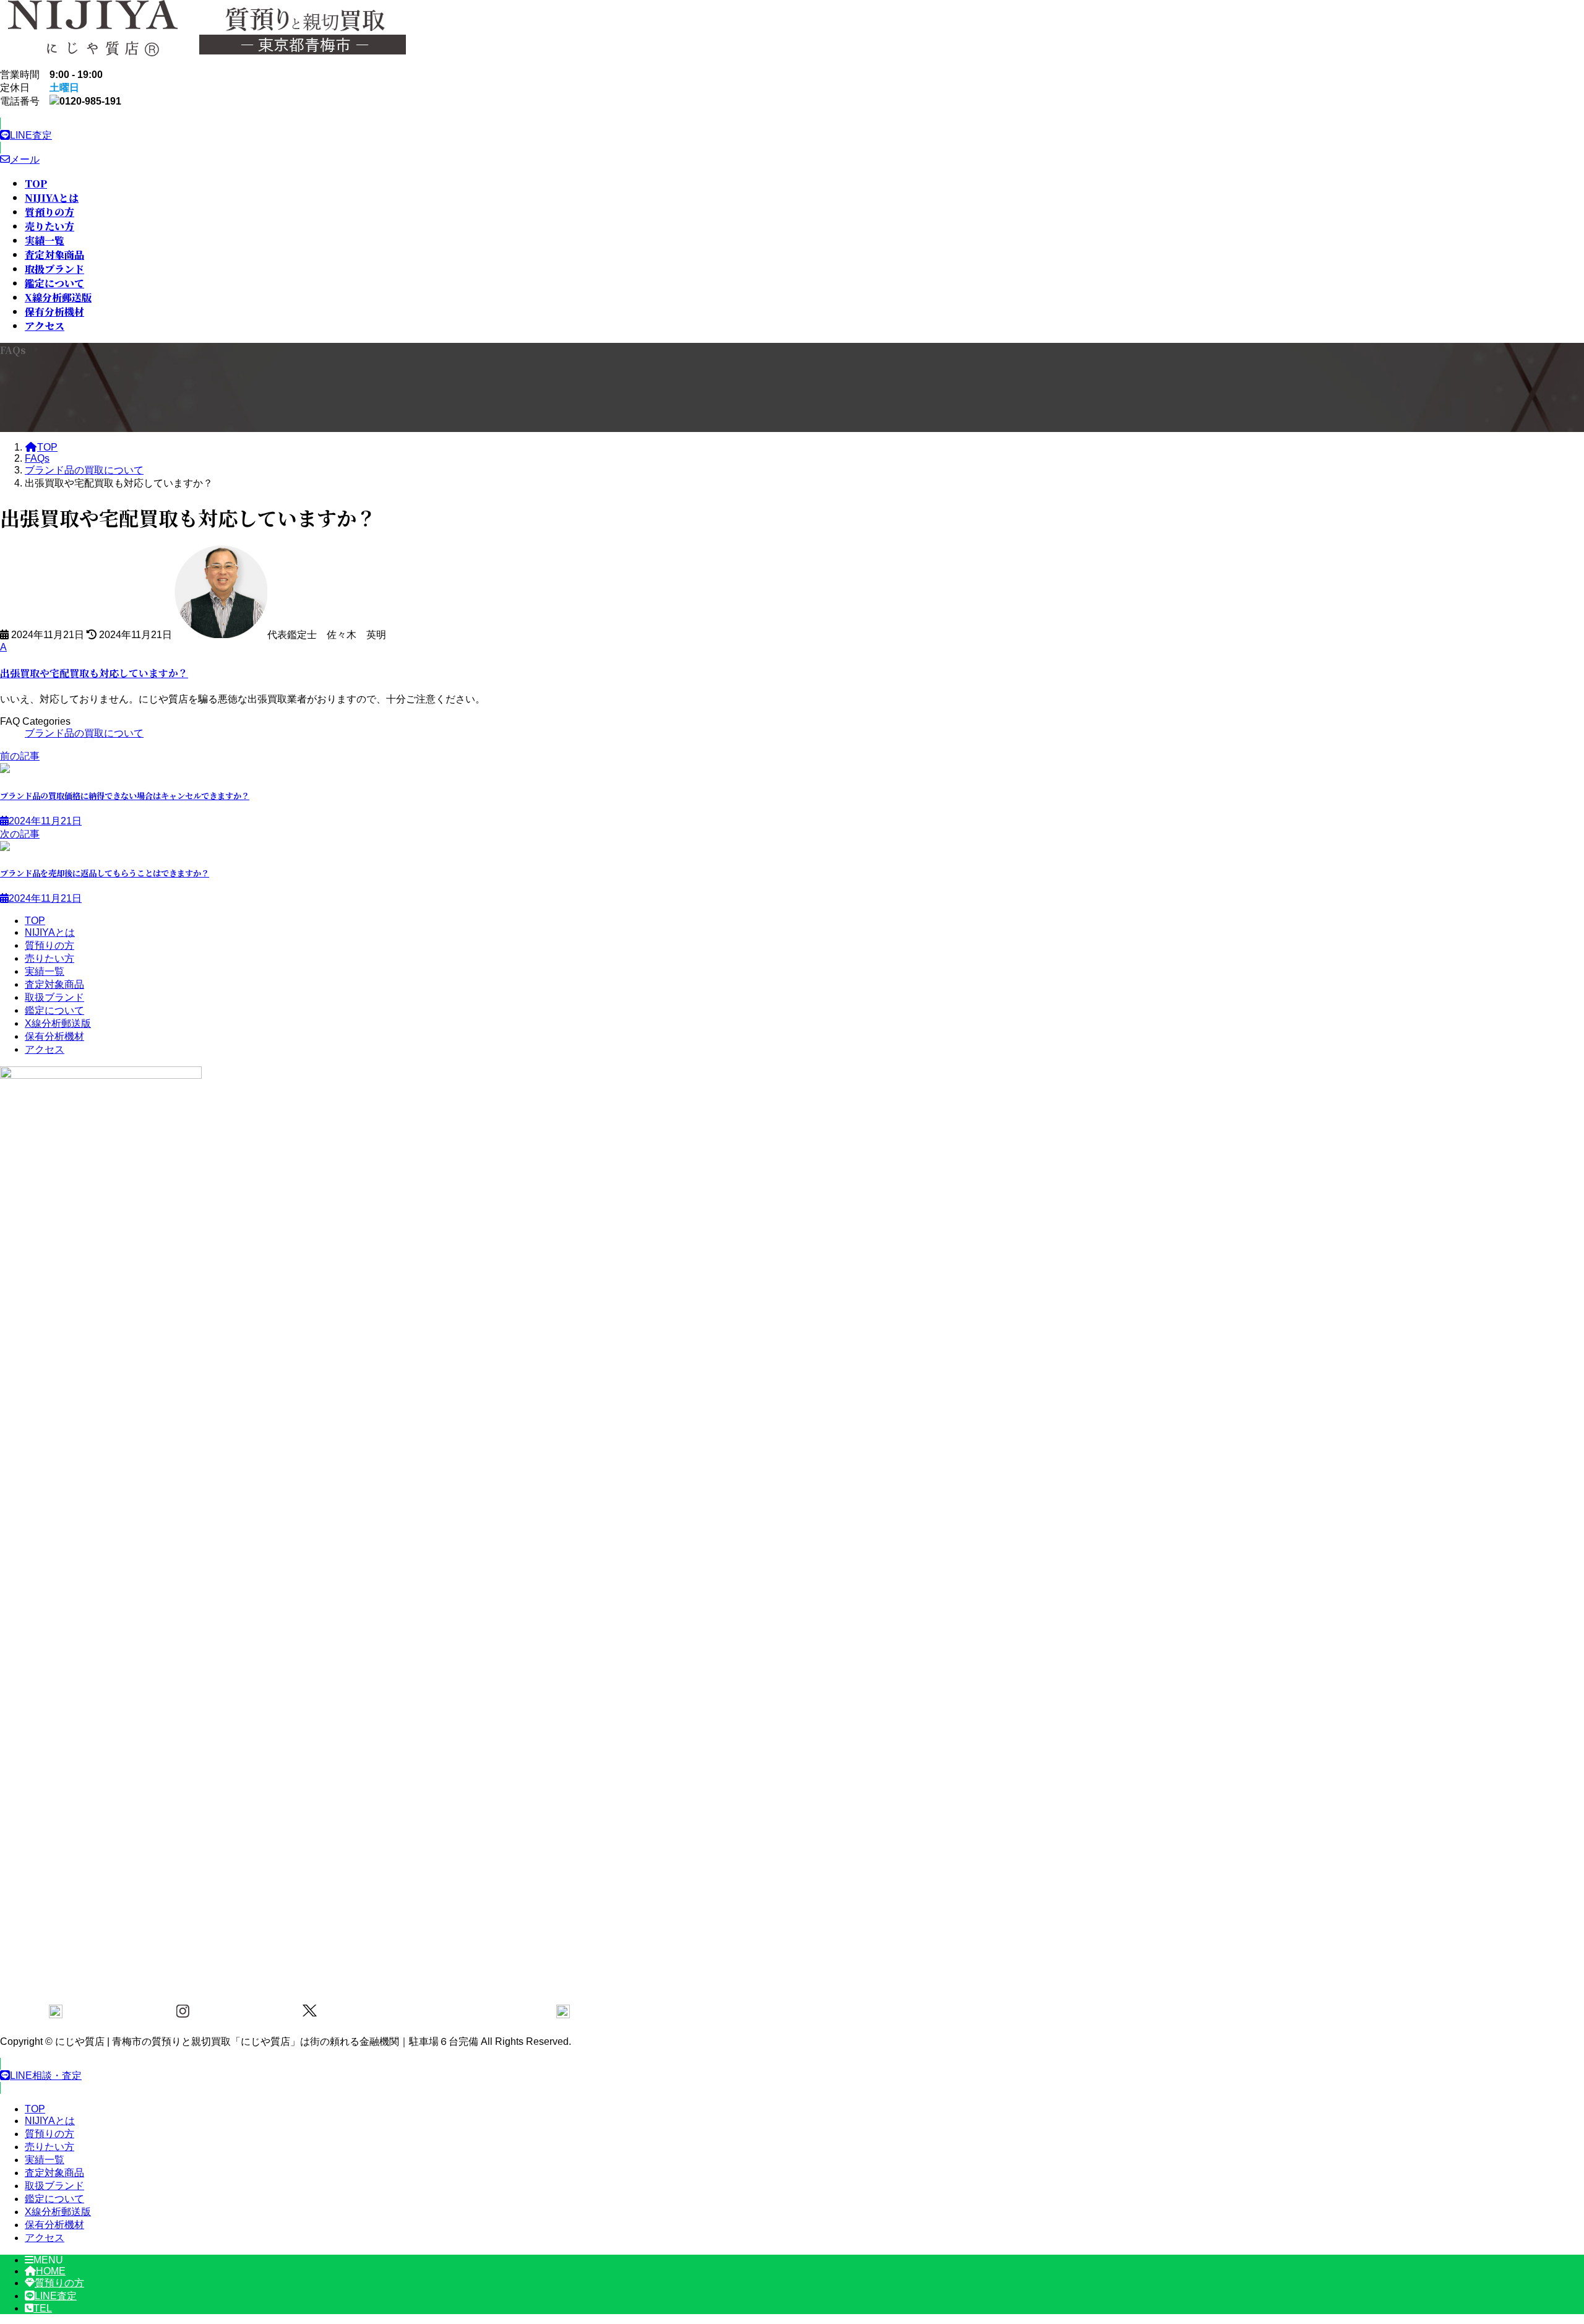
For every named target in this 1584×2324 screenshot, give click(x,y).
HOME (51, 2271)
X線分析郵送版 (58, 1023)
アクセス (45, 1049)
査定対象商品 (54, 984)
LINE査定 (56, 2296)
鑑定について (54, 1010)
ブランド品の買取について (84, 733)
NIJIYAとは (50, 932)
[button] (309, 136)
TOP (35, 921)
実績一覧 (45, 971)
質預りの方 (49, 945)
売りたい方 (49, 958)
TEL (43, 2308)
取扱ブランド (54, 997)
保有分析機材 (54, 1036)
